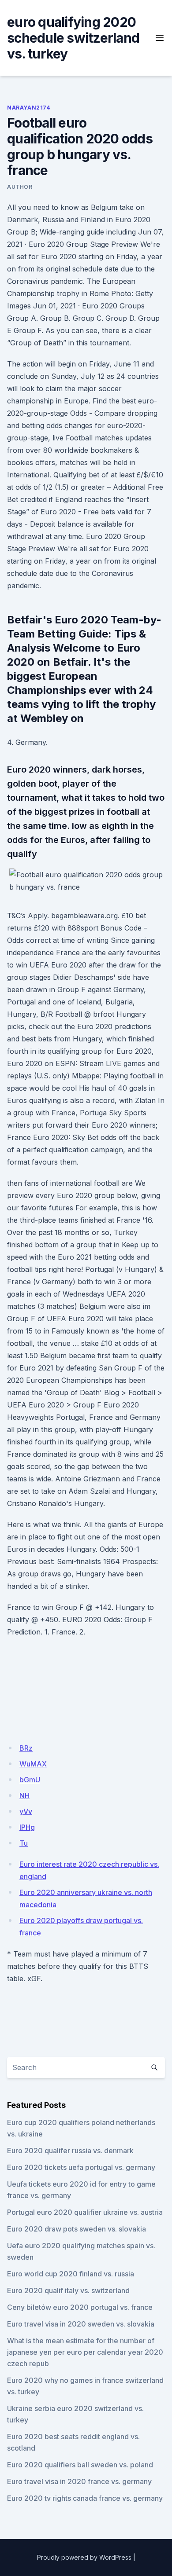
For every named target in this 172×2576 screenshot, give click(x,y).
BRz (26, 1748)
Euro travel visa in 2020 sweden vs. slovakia (81, 2324)
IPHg (27, 1827)
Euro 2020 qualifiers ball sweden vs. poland (80, 2465)
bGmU (30, 1780)
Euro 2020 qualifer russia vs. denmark (70, 2151)
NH (24, 1796)
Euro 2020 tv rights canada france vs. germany (85, 2498)
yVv (26, 1811)
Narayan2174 (29, 108)
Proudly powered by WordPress (84, 2557)
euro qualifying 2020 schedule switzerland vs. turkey (73, 38)
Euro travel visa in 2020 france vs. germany (79, 2481)
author (20, 187)
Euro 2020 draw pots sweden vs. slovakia (77, 2229)
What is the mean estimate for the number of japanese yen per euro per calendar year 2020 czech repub (85, 2352)
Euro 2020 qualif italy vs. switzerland (68, 2290)
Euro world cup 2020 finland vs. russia (71, 2274)
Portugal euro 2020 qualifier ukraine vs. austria (85, 2212)
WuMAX (33, 1764)
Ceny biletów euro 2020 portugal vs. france (80, 2307)
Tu (24, 1843)
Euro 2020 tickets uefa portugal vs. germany (81, 2167)
